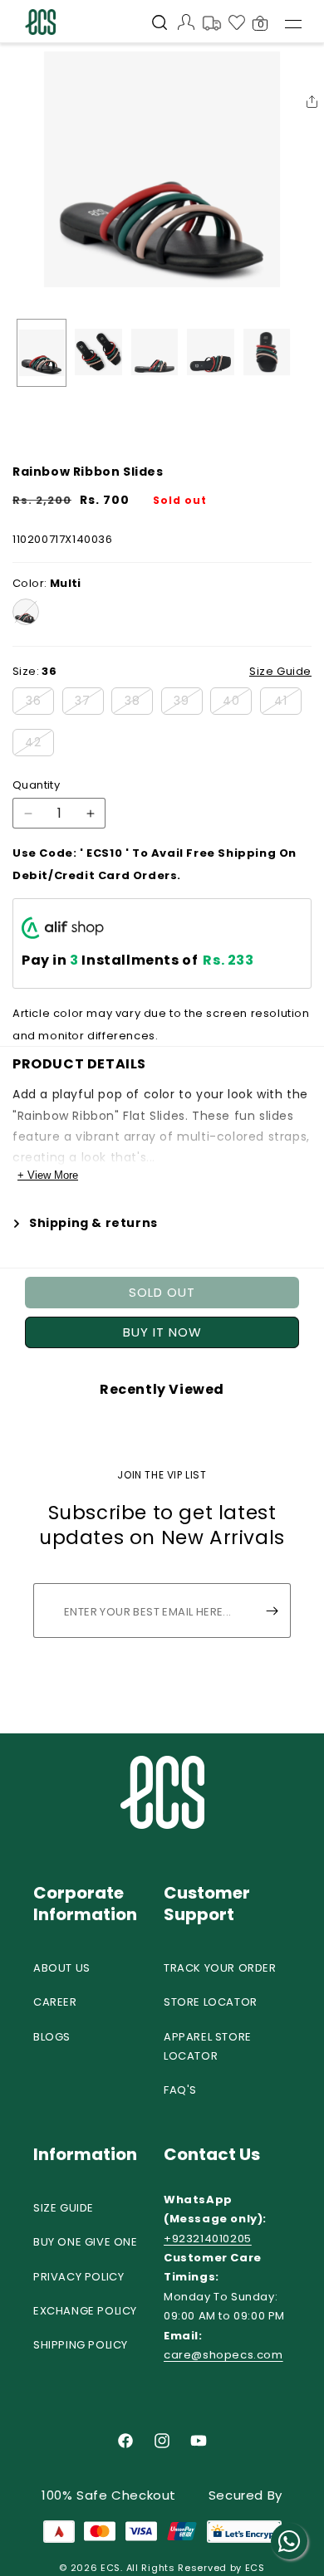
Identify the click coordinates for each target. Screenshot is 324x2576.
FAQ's (180, 2090)
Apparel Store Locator (208, 2046)
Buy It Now (162, 1332)
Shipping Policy (81, 2345)
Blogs (52, 2037)
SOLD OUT (162, 1292)
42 (39, 745)
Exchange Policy (85, 2311)
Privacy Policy (79, 2277)
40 (237, 703)
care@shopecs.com (223, 2355)
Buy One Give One (86, 2242)
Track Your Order (220, 1968)
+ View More (48, 1175)
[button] (160, 24)
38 (139, 703)
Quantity (36, 785)
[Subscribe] (272, 1611)
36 (40, 703)
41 (288, 703)
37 (89, 703)
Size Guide (64, 2208)
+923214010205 (208, 2239)
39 (188, 703)
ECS (110, 2568)
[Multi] (26, 612)
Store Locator (211, 2002)
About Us (62, 1968)
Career (55, 2002)
